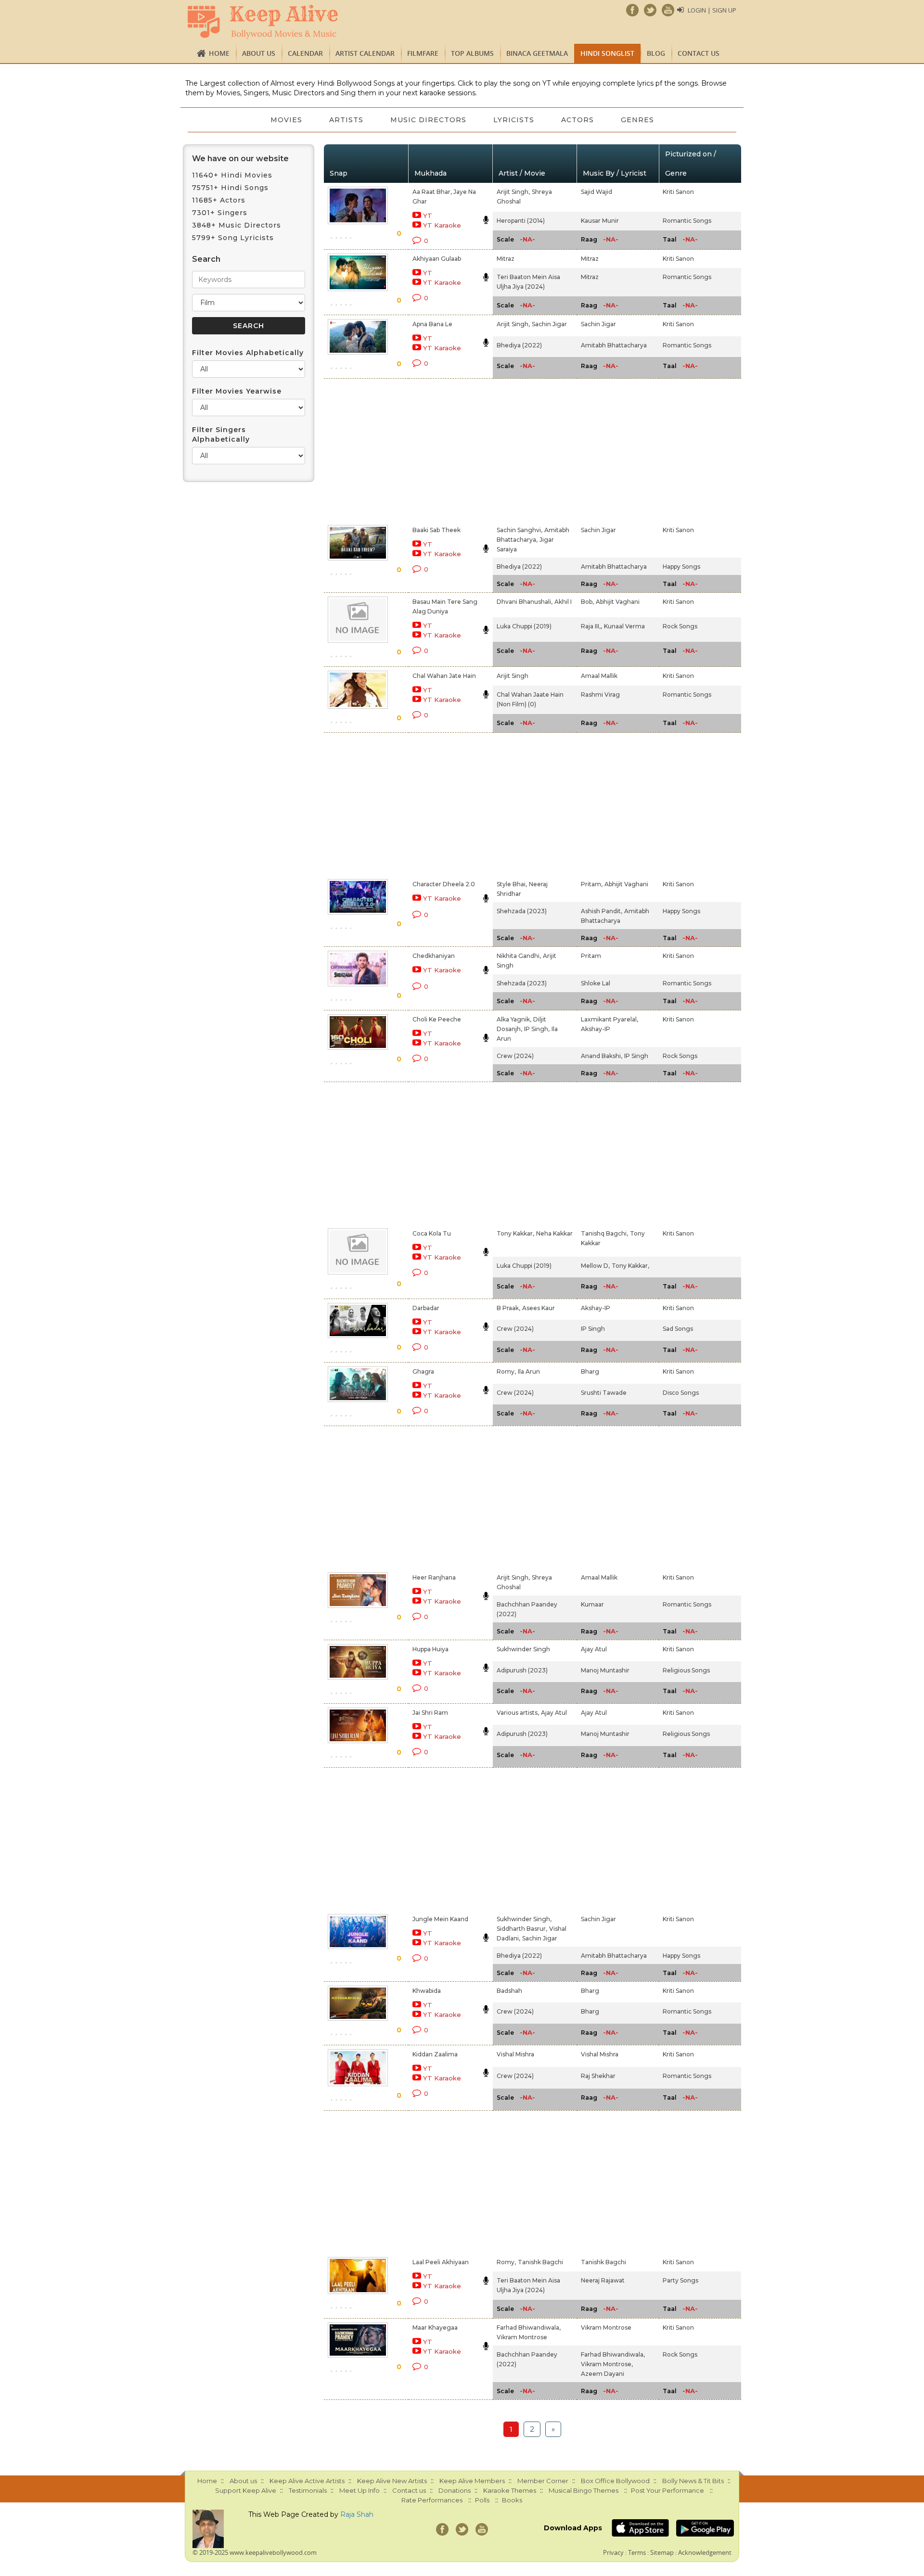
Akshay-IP (596, 1029)
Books (512, 2500)
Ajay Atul (594, 1649)
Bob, (587, 602)
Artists (346, 120)
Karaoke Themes (510, 2490)
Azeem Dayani (603, 2374)
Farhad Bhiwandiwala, (529, 2327)
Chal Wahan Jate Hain (444, 676)
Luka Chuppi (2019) (524, 626)
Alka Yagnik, (514, 1019)
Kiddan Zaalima (435, 2054)
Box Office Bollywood (615, 2481)
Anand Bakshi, (602, 1056)
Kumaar (592, 1604)
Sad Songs (678, 1329)
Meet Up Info (359, 2490)
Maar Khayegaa (435, 2327)
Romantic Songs (687, 221)
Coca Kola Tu (432, 1233)
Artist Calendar (365, 53)
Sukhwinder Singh (523, 1649)
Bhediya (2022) (519, 345)
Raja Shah (357, 2514)
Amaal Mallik (599, 676)
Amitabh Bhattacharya (614, 345)
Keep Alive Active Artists (307, 2481)
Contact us (699, 53)
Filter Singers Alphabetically (221, 434)
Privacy (613, 2552)
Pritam (591, 956)
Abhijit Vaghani (618, 602)
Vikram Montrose (522, 2337)
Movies (286, 120)
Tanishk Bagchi (540, 2262)
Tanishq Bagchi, (604, 1233)
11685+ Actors (219, 200)
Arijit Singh (513, 676)
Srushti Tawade (604, 1393)
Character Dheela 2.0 (444, 884)
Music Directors (428, 120)
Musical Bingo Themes (584, 2490)
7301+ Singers (220, 213)
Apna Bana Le (432, 324)
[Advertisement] (446, 450)
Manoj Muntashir (605, 1670)
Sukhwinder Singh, (524, 1919)
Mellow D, (595, 1266)
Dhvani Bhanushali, (525, 602)
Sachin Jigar (549, 324)
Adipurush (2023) (522, 1670)
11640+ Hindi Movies (232, 175)
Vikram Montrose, (607, 2364)
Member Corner (543, 2481)
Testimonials (308, 2490)
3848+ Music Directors (237, 225)
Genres (637, 120)
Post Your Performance (667, 2490)
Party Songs (680, 2280)
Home (219, 53)
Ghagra (423, 1371)
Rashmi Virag (600, 695)
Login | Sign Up (712, 10)
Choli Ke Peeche (437, 1019)
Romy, (506, 1371)
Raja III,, (591, 626)
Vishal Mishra (515, 2054)
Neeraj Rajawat (603, 2280)
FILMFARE (423, 53)
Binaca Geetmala (537, 53)
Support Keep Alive (246, 2490)
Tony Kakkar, (515, 1233)
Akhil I (563, 602)
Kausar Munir (600, 221)
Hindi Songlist (607, 53)
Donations (455, 2490)
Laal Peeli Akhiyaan (441, 2262)
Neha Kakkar (554, 1233)
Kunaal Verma (624, 626)
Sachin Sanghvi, (520, 530)
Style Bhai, (512, 884)
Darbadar (426, 1308)
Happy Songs (681, 567)
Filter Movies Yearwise (237, 391)
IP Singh (636, 1056)
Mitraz (506, 259)
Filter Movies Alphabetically (248, 353)
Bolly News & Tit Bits (693, 2481)
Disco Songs (681, 1393)
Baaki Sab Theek (436, 530)
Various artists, (518, 1713)
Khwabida (427, 1991)
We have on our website (240, 159)
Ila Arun (529, 1371)
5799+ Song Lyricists (233, 238)
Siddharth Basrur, (522, 1929)
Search (206, 259)
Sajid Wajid (597, 192)
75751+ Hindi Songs (230, 188)
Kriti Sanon (678, 192)
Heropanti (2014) (521, 221)
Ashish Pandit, (602, 911)
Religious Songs (686, 1670)
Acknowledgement (705, 2552)
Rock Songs (680, 626)
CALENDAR (305, 53)
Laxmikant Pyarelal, (610, 1019)
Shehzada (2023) (522, 911)
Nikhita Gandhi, (519, 956)
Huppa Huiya (430, 1649)
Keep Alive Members (472, 2481)
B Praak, (508, 1308)
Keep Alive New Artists (392, 2481)
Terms (637, 2552)
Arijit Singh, (513, 192)
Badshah (509, 1991)
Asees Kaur (539, 1308)
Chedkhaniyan (434, 956)
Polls (482, 2500)
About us (259, 53)
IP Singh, (537, 1029)
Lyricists (514, 120)
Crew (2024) (515, 1056)
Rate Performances (432, 2500)
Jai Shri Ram (430, 1713)
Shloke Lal (596, 983)
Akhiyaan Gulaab (437, 259)
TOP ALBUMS (472, 53)
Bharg (590, 1371)
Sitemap (662, 2552)
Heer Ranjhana (434, 1577)
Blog (656, 53)
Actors (577, 120)
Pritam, (592, 884)
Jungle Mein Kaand (440, 1919)
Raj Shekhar (598, 2076)
